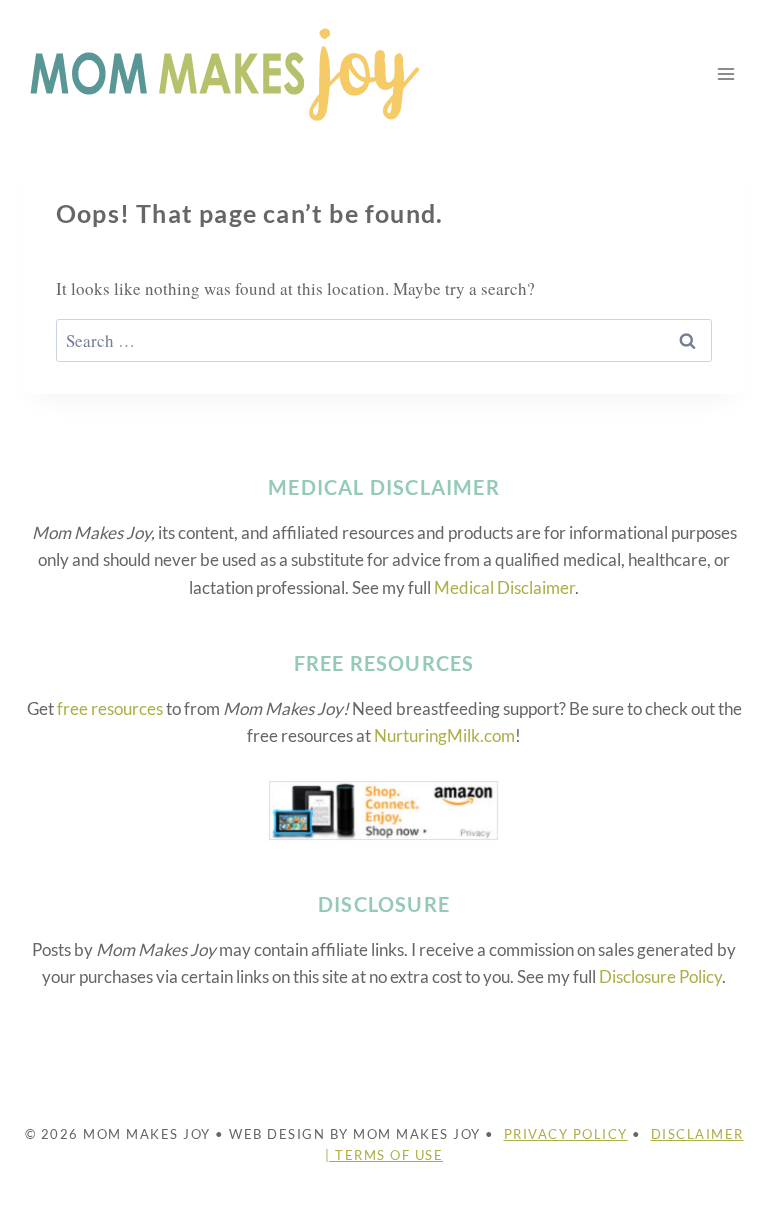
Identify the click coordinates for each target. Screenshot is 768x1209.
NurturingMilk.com (444, 735)
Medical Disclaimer (504, 587)
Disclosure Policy (660, 976)
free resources (110, 708)
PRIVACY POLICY (566, 1134)
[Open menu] (725, 73)
